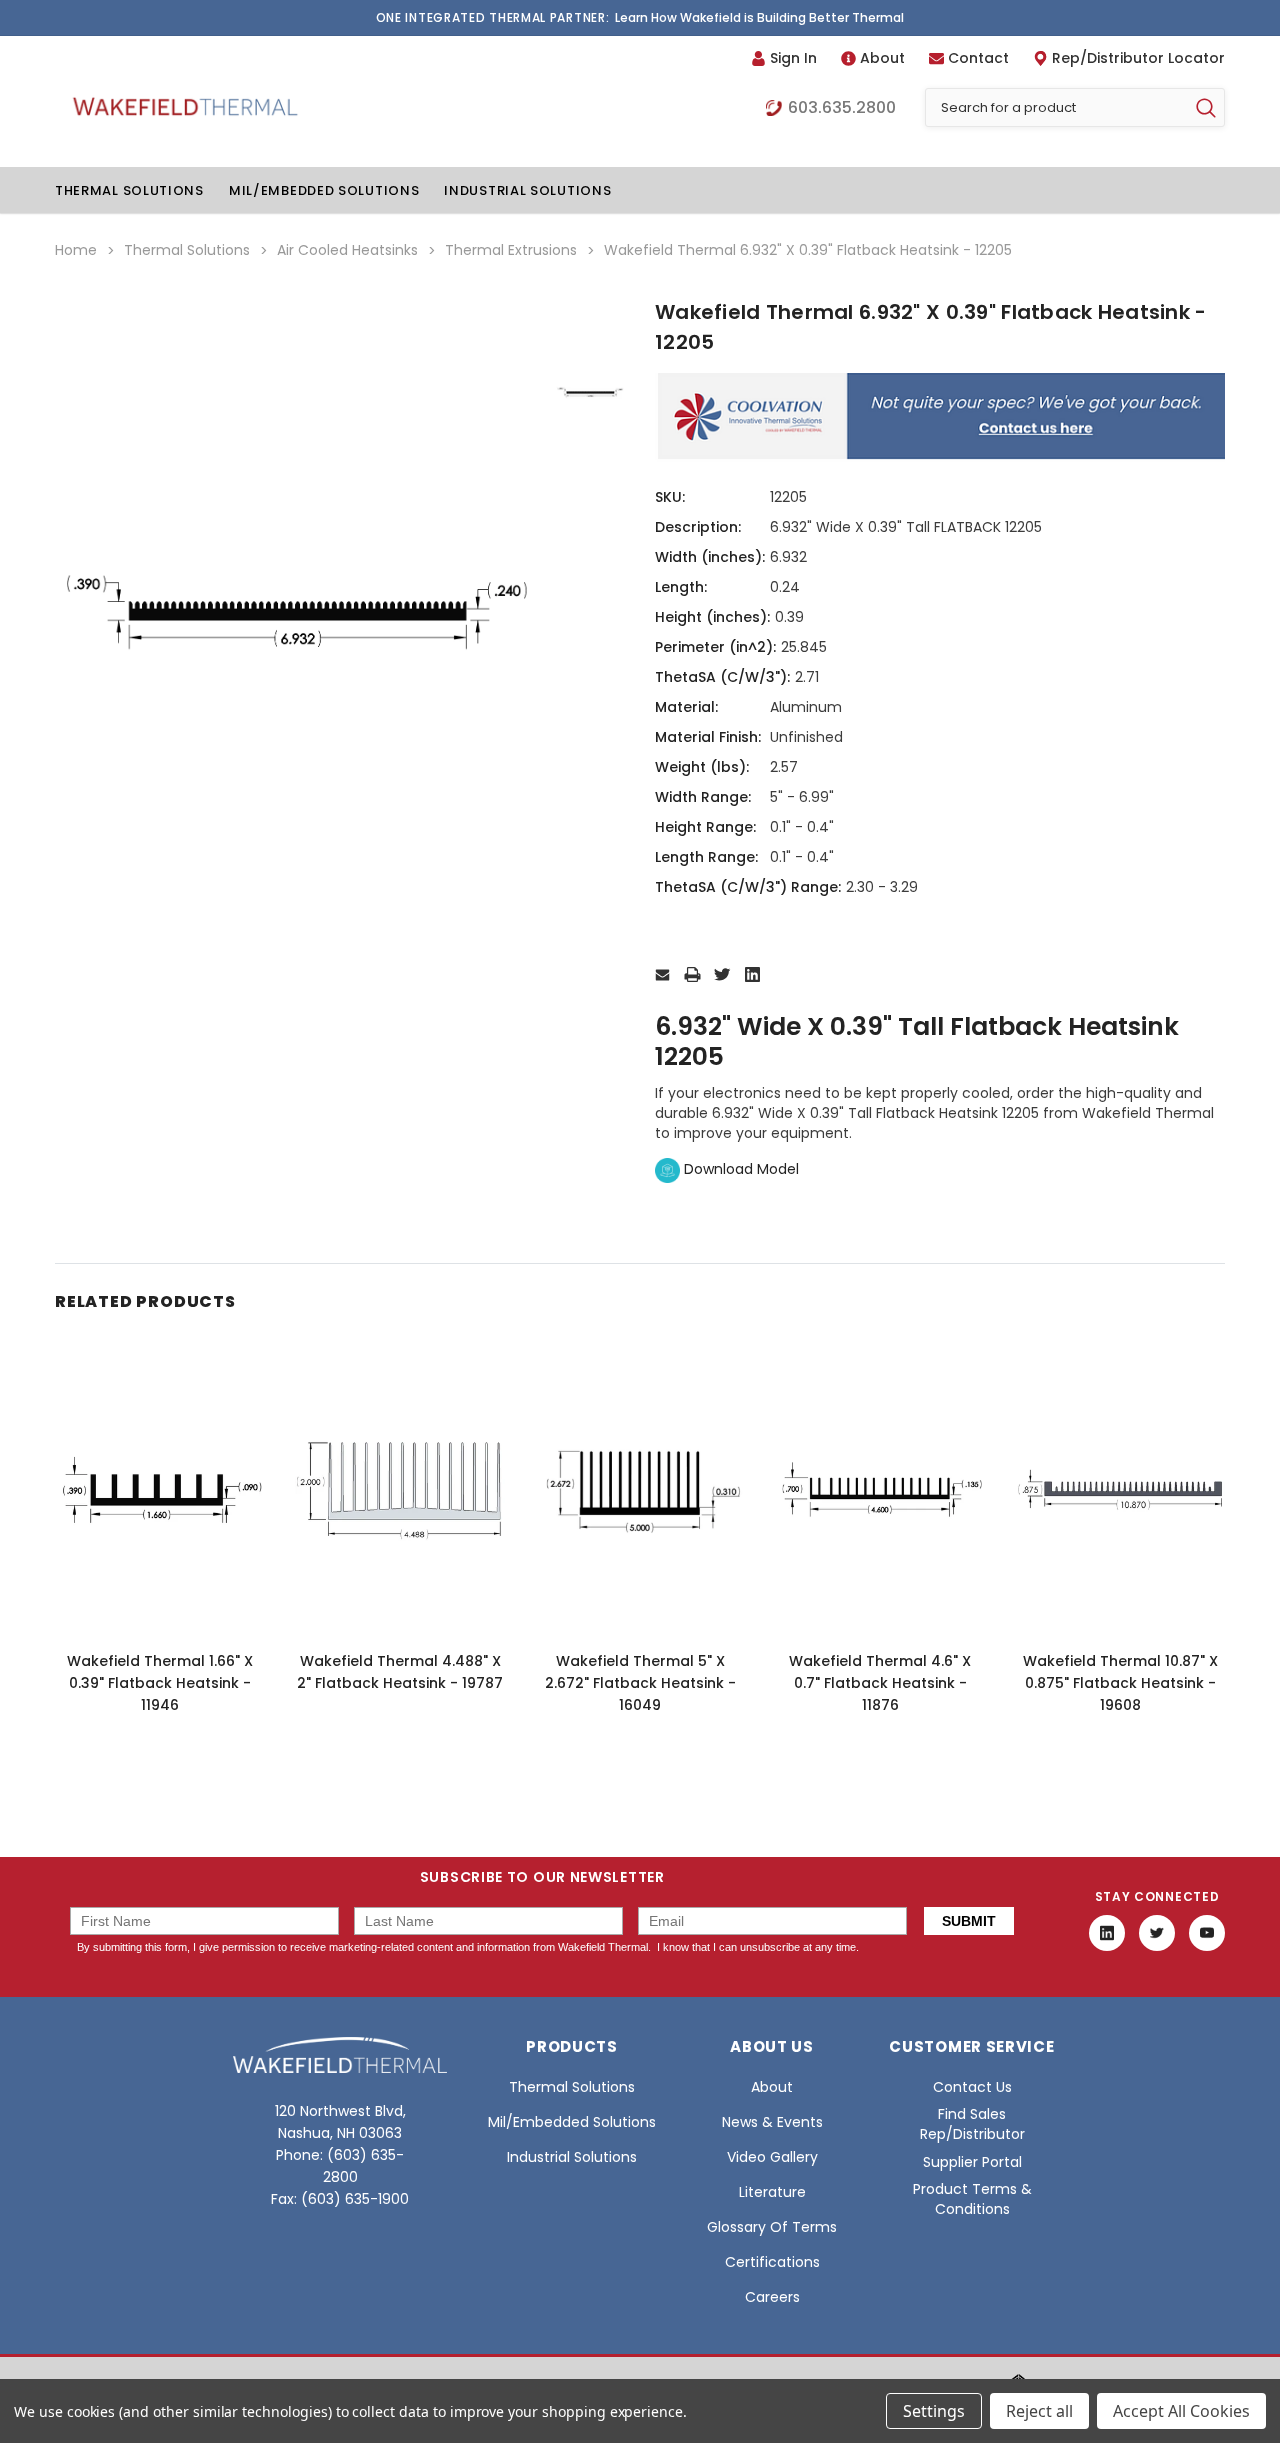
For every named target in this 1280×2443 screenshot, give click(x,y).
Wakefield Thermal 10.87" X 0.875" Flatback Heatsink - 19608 (1120, 1683)
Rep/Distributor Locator (1138, 58)
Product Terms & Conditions (972, 2199)
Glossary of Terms (772, 2227)
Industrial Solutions (527, 190)
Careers (772, 2297)
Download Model (739, 1169)
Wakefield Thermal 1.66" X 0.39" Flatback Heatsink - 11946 (160, 1683)
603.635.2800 (842, 108)
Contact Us (972, 2087)
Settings (934, 2411)
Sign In (793, 58)
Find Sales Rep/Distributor (972, 2124)
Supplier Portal (972, 2162)
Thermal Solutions (129, 190)
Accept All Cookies (1181, 2411)
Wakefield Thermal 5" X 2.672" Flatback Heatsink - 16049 (640, 1683)
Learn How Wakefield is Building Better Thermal (759, 17)
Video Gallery (772, 2157)
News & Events (772, 2122)
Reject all (1039, 2411)
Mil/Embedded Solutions (324, 190)
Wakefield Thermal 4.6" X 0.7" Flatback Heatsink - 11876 (880, 1683)
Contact (978, 58)
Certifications (772, 2262)
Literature (772, 2192)
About (882, 58)
